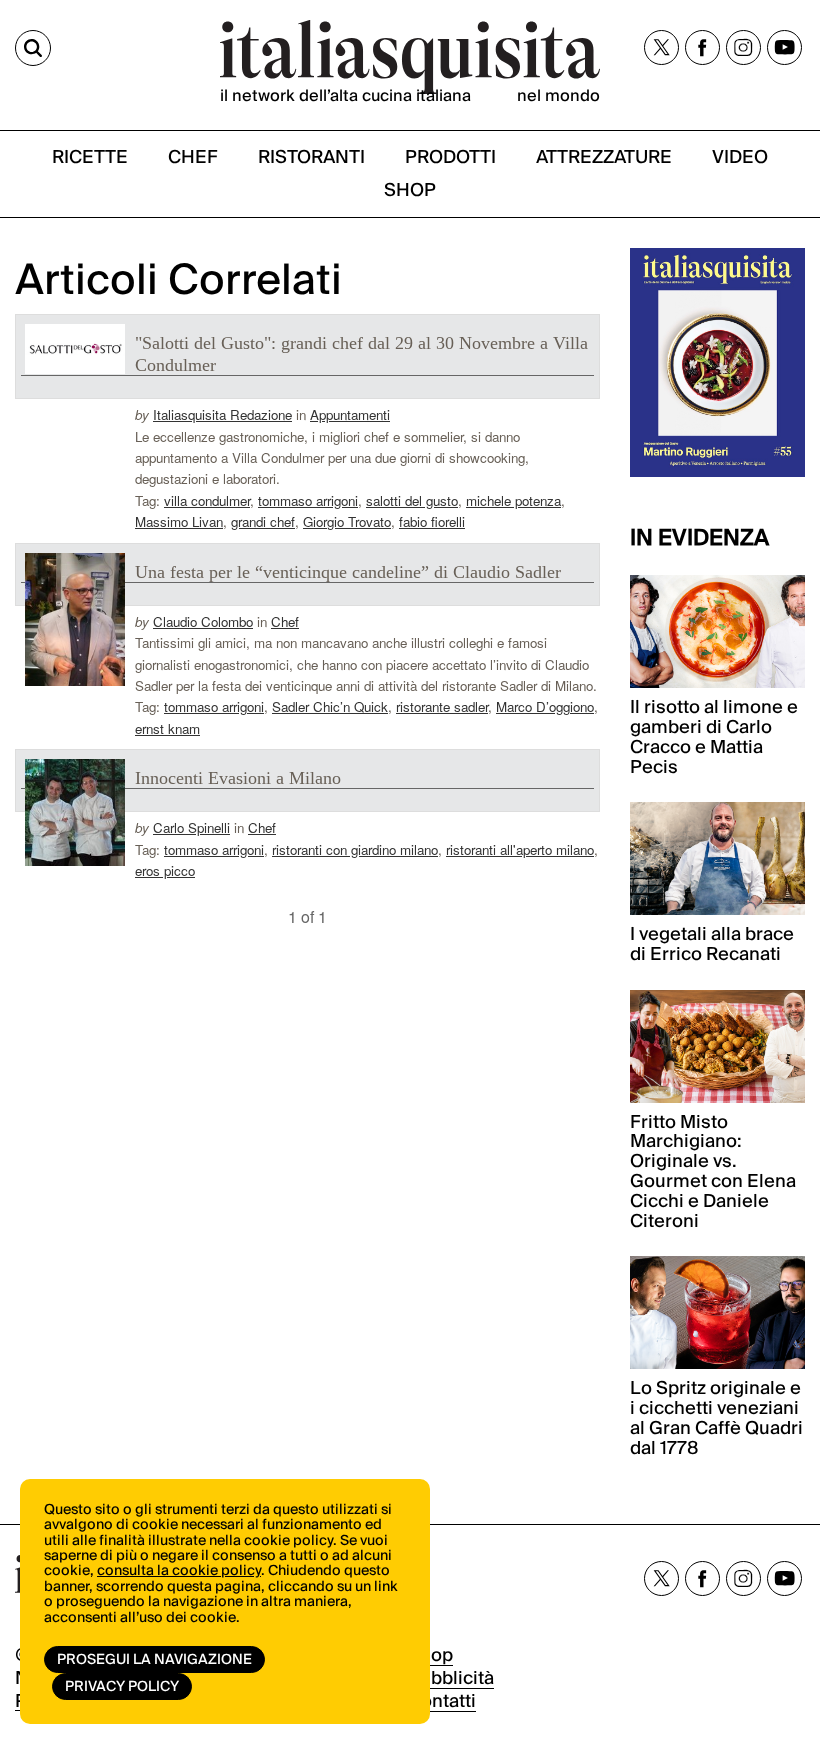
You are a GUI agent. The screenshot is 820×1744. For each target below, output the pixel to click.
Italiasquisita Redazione (222, 414)
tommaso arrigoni (308, 500)
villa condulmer (207, 500)
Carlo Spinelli (191, 827)
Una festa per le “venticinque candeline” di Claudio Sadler (348, 572)
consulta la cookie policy (179, 1571)
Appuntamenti (350, 414)
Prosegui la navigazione (154, 1660)
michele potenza (513, 500)
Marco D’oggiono (545, 706)
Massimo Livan (179, 521)
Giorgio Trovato (347, 521)
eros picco (165, 870)
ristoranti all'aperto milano (520, 849)
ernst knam (167, 728)
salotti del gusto (412, 500)
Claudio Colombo (203, 621)
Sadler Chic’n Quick (330, 706)
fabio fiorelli (432, 521)
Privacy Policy (122, 1687)
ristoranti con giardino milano (355, 849)
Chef (285, 621)
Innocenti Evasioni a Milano (238, 778)
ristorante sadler (442, 706)
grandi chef (263, 521)
